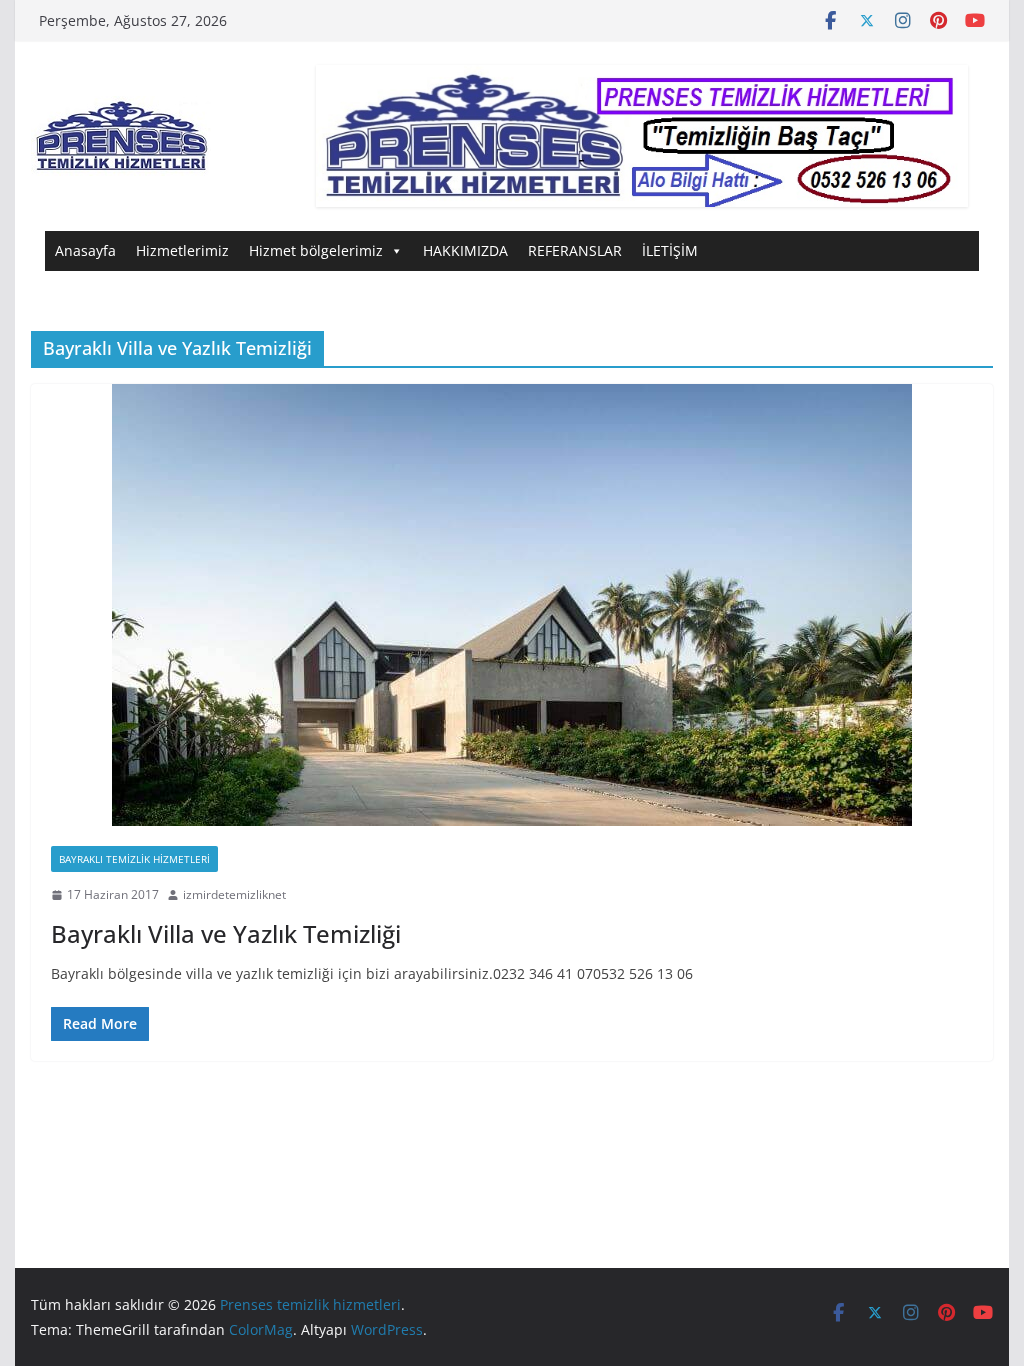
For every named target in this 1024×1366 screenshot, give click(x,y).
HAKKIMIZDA (465, 250)
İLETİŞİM (670, 250)
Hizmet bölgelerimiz (316, 250)
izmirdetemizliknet (234, 894)
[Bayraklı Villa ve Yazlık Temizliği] (511, 605)
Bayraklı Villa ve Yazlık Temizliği (226, 933)
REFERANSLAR (575, 250)
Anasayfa (85, 250)
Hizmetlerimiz (182, 250)
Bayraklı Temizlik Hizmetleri (134, 859)
